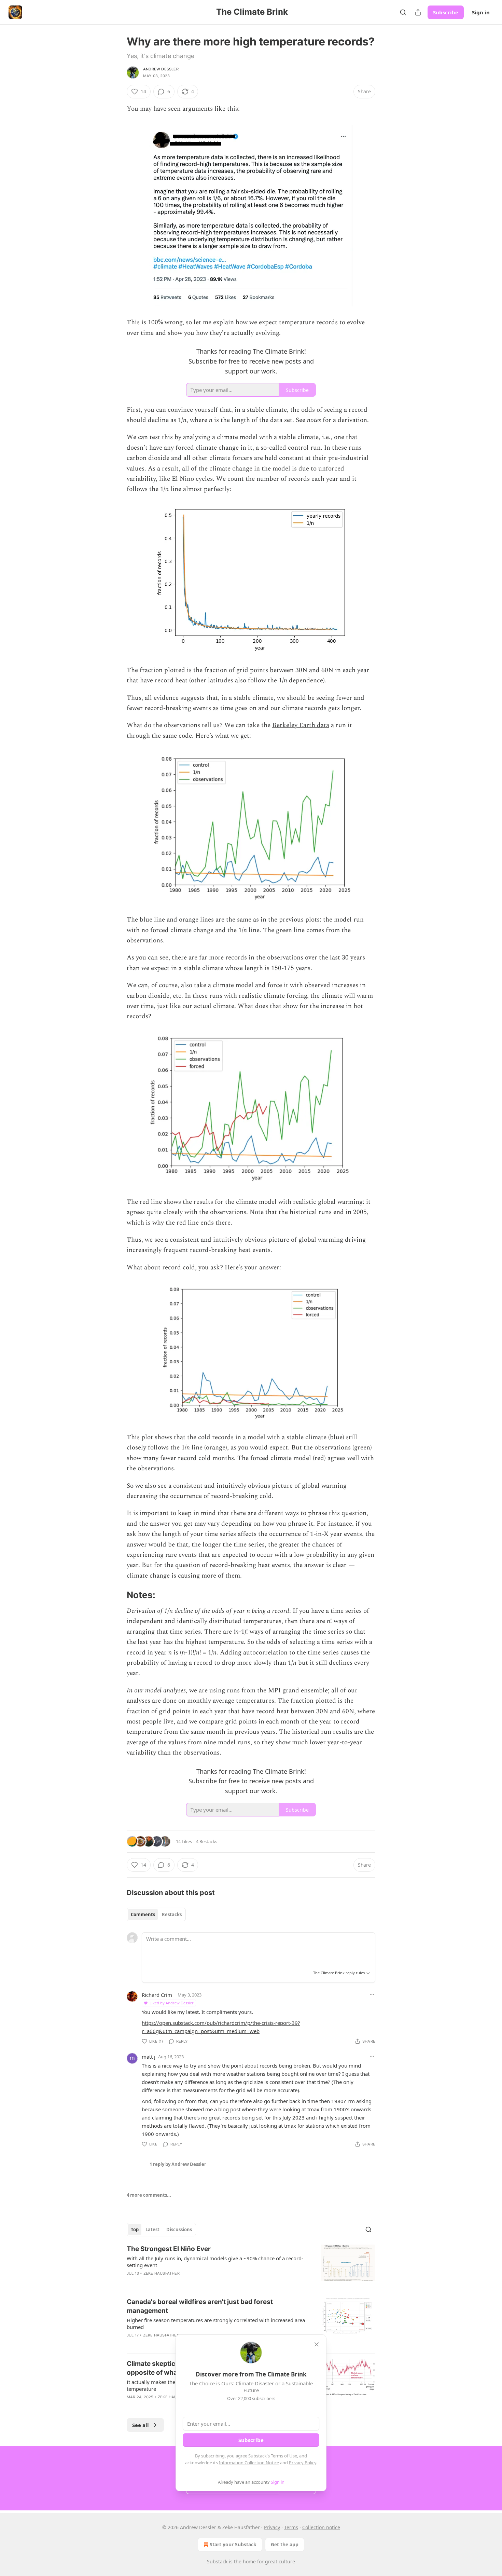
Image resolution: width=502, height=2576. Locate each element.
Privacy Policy (303, 2463)
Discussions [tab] (179, 2230)
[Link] (117, 1595)
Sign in (481, 12)
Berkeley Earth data (301, 725)
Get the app (285, 2544)
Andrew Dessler (161, 69)
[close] (317, 2344)
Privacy (272, 2527)
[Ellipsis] (372, 1994)
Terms (291, 2527)
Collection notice (321, 2527)
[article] (251, 2265)
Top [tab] (135, 2230)
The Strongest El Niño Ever (169, 2249)
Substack (217, 2561)
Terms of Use (284, 2456)
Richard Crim (157, 1995)
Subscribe (446, 12)
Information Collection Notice (249, 2463)
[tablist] (156, 1914)
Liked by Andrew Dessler (172, 2003)
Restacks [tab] (172, 1914)
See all (141, 2425)
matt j (149, 2057)
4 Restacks (207, 1841)
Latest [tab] (152, 2230)
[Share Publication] (418, 12)
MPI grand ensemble (298, 1691)
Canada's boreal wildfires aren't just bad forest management (200, 2306)
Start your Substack (233, 2544)
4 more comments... (149, 2195)
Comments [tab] (143, 1914)
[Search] (403, 12)
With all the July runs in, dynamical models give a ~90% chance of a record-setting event (215, 2262)
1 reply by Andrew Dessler (178, 2164)
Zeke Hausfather (162, 2273)
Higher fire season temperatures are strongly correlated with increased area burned (216, 2323)
